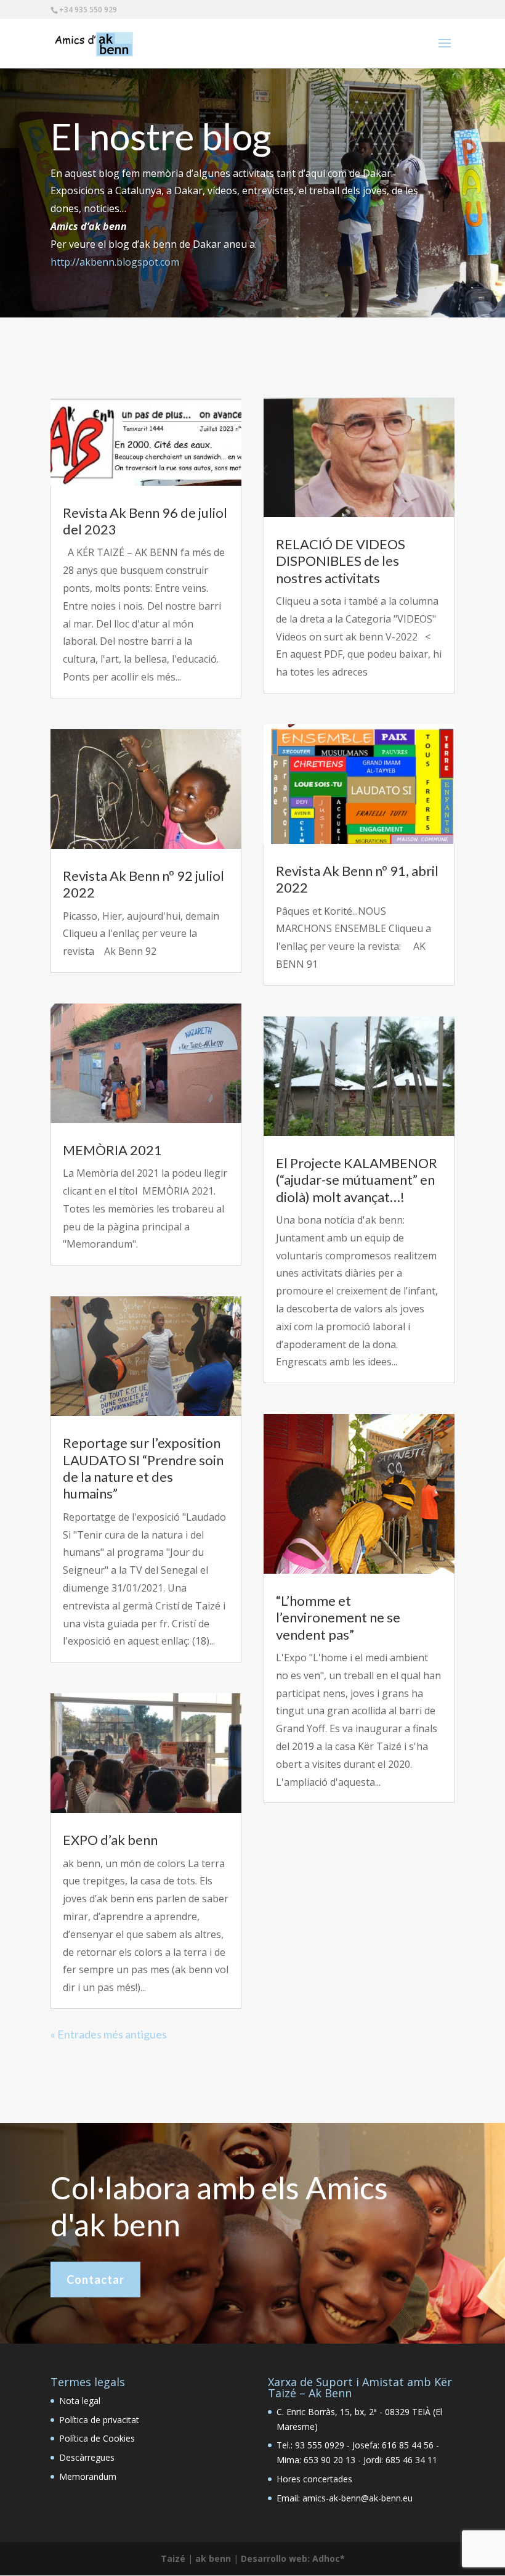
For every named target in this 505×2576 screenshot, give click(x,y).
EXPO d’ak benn (110, 1840)
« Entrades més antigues (109, 2034)
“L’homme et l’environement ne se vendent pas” (338, 1617)
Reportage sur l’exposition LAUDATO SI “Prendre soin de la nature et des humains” (143, 1468)
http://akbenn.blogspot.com (115, 262)
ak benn (213, 2558)
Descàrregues (87, 2457)
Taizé (173, 2558)
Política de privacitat (99, 2420)
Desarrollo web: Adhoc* (293, 2558)
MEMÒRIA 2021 (112, 1150)
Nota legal (80, 2401)
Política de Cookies (97, 2438)
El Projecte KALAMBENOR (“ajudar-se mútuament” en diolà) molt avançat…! (357, 1180)
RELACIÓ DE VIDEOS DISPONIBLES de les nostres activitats (341, 561)
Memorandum (88, 2476)
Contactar (95, 2280)
